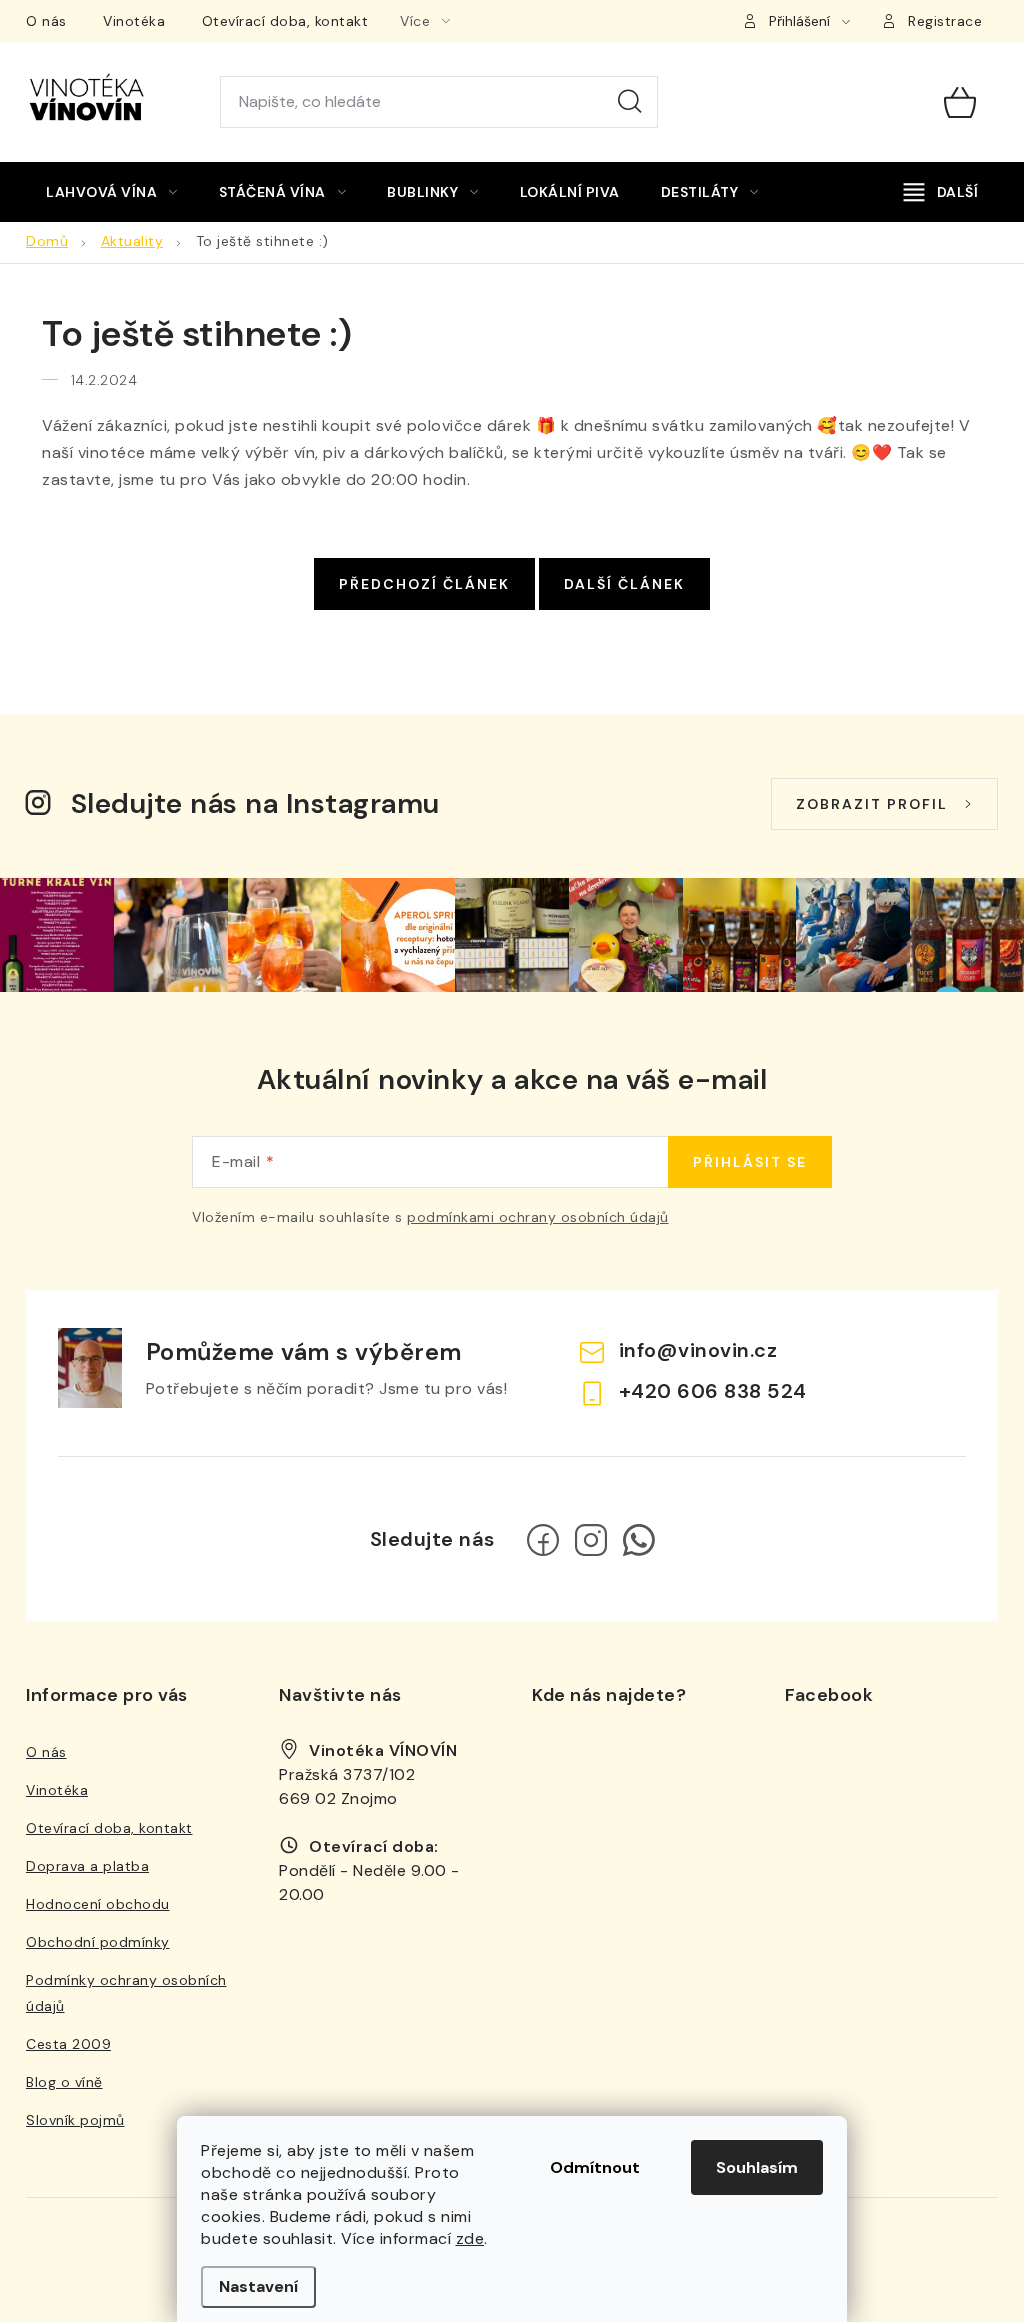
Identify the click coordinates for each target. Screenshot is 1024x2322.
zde (470, 2238)
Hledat (630, 102)
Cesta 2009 (68, 2044)
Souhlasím (757, 2167)
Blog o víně (64, 2082)
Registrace (945, 21)
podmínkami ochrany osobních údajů (538, 1217)
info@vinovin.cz (698, 1350)
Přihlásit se (750, 1162)
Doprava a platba (87, 1866)
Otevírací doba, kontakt (285, 21)
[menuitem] (112, 192)
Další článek (624, 584)
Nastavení (258, 2286)
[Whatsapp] (639, 1540)
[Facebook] (543, 1540)
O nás (46, 21)
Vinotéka (134, 21)
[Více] (941, 192)
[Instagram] (591, 1540)
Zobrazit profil (872, 804)
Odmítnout (595, 2167)
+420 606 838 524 (713, 1391)
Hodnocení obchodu (98, 1904)
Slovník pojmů (75, 2120)
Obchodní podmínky (98, 1942)
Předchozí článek (424, 584)
